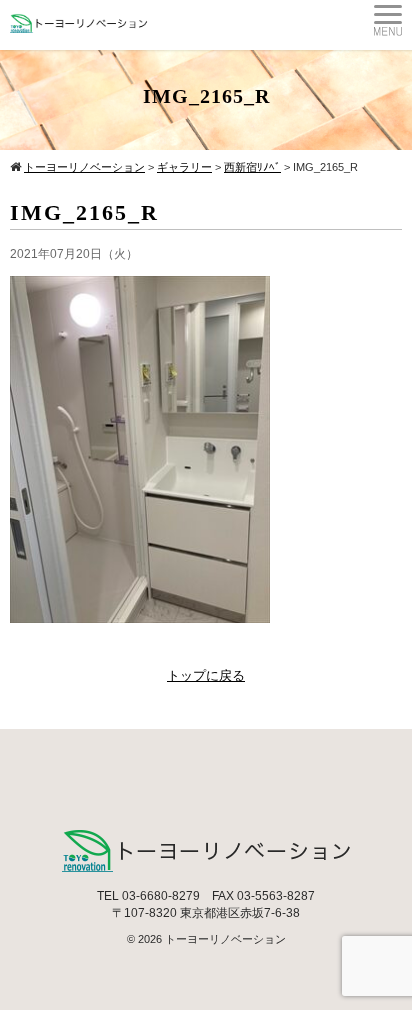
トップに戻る (206, 675)
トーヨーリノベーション (225, 939)
